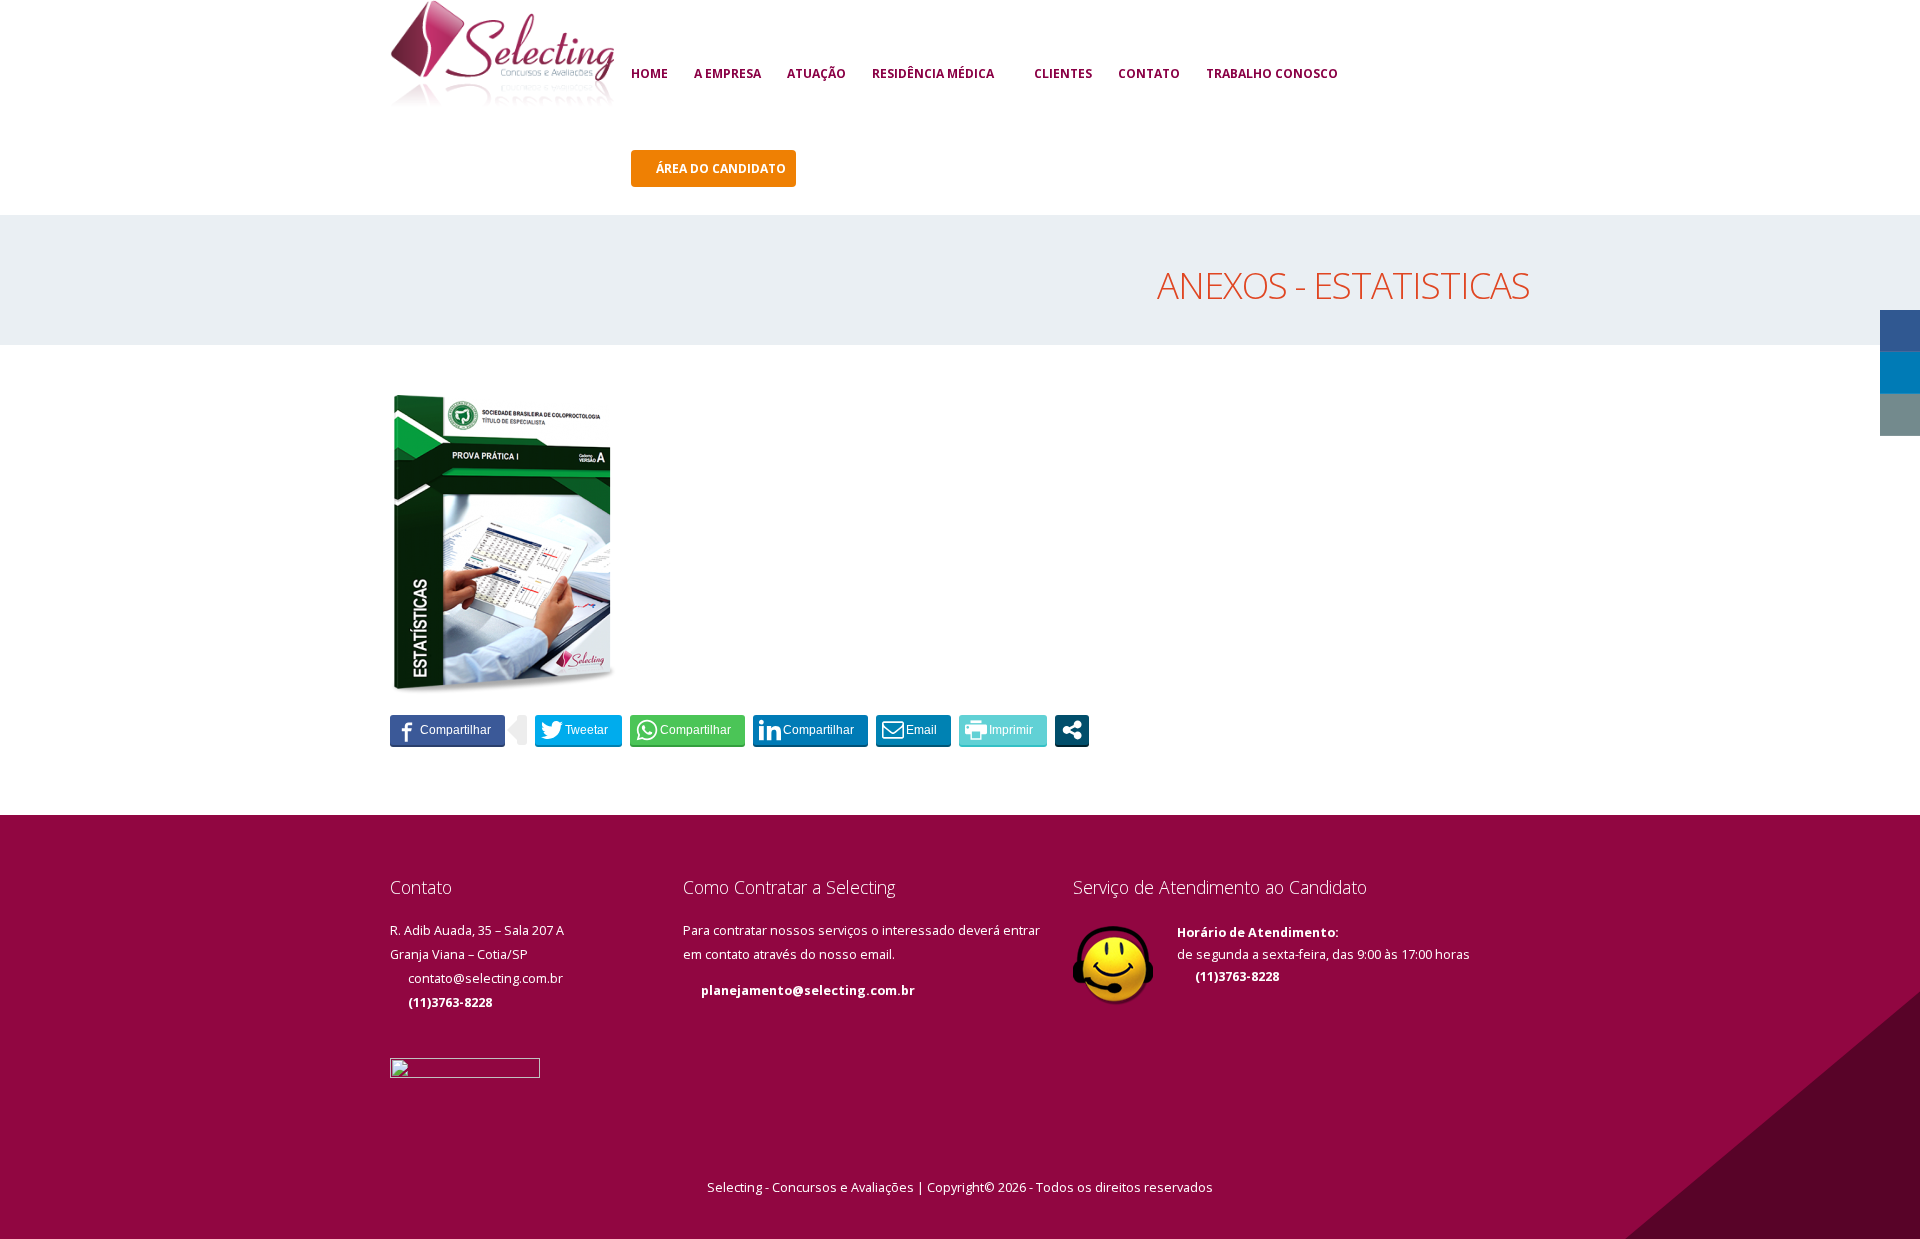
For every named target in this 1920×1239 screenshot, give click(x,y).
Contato (1149, 73)
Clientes (1063, 73)
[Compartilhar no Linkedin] (810, 730)
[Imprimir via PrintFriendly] (1003, 730)
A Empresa (727, 73)
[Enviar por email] (913, 730)
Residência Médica (933, 73)
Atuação (816, 73)
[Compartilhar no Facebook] (447, 730)
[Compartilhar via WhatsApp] (687, 730)
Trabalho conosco (1272, 73)
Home (649, 73)
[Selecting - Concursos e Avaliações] (502, 56)
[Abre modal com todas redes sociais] (1072, 730)
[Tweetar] (578, 730)
